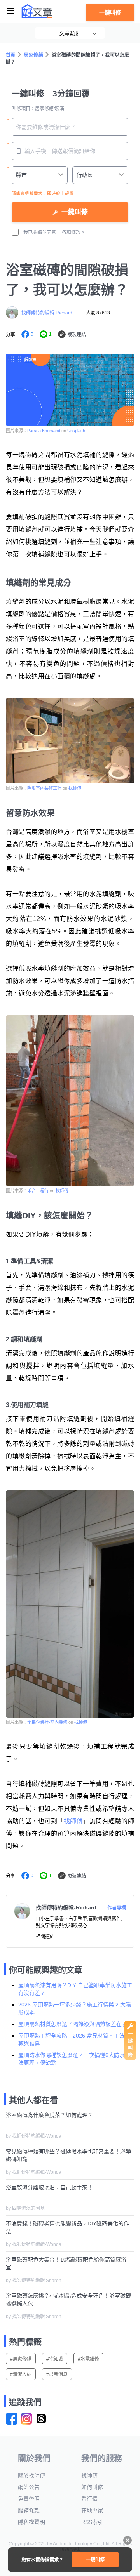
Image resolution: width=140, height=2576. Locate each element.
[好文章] (37, 11)
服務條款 (29, 2510)
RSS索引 (92, 2522)
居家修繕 (33, 55)
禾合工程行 (38, 1191)
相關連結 (45, 1937)
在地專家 (92, 2510)
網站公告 (29, 2487)
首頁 (11, 55)
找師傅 (75, 788)
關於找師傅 (31, 2475)
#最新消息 (57, 2375)
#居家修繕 (21, 2359)
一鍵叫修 (110, 12)
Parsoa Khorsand (44, 431)
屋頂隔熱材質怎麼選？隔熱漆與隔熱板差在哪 (73, 2024)
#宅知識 (55, 2359)
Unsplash (76, 431)
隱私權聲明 (31, 2522)
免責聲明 (29, 2499)
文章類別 (70, 33)
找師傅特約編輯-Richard (47, 313)
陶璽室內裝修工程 (44, 788)
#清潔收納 (21, 2375)
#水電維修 (88, 2359)
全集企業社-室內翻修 (47, 1722)
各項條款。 (73, 233)
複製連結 (77, 335)
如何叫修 (92, 2487)
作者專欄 (117, 1908)
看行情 (89, 2499)
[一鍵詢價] (130, 2058)
